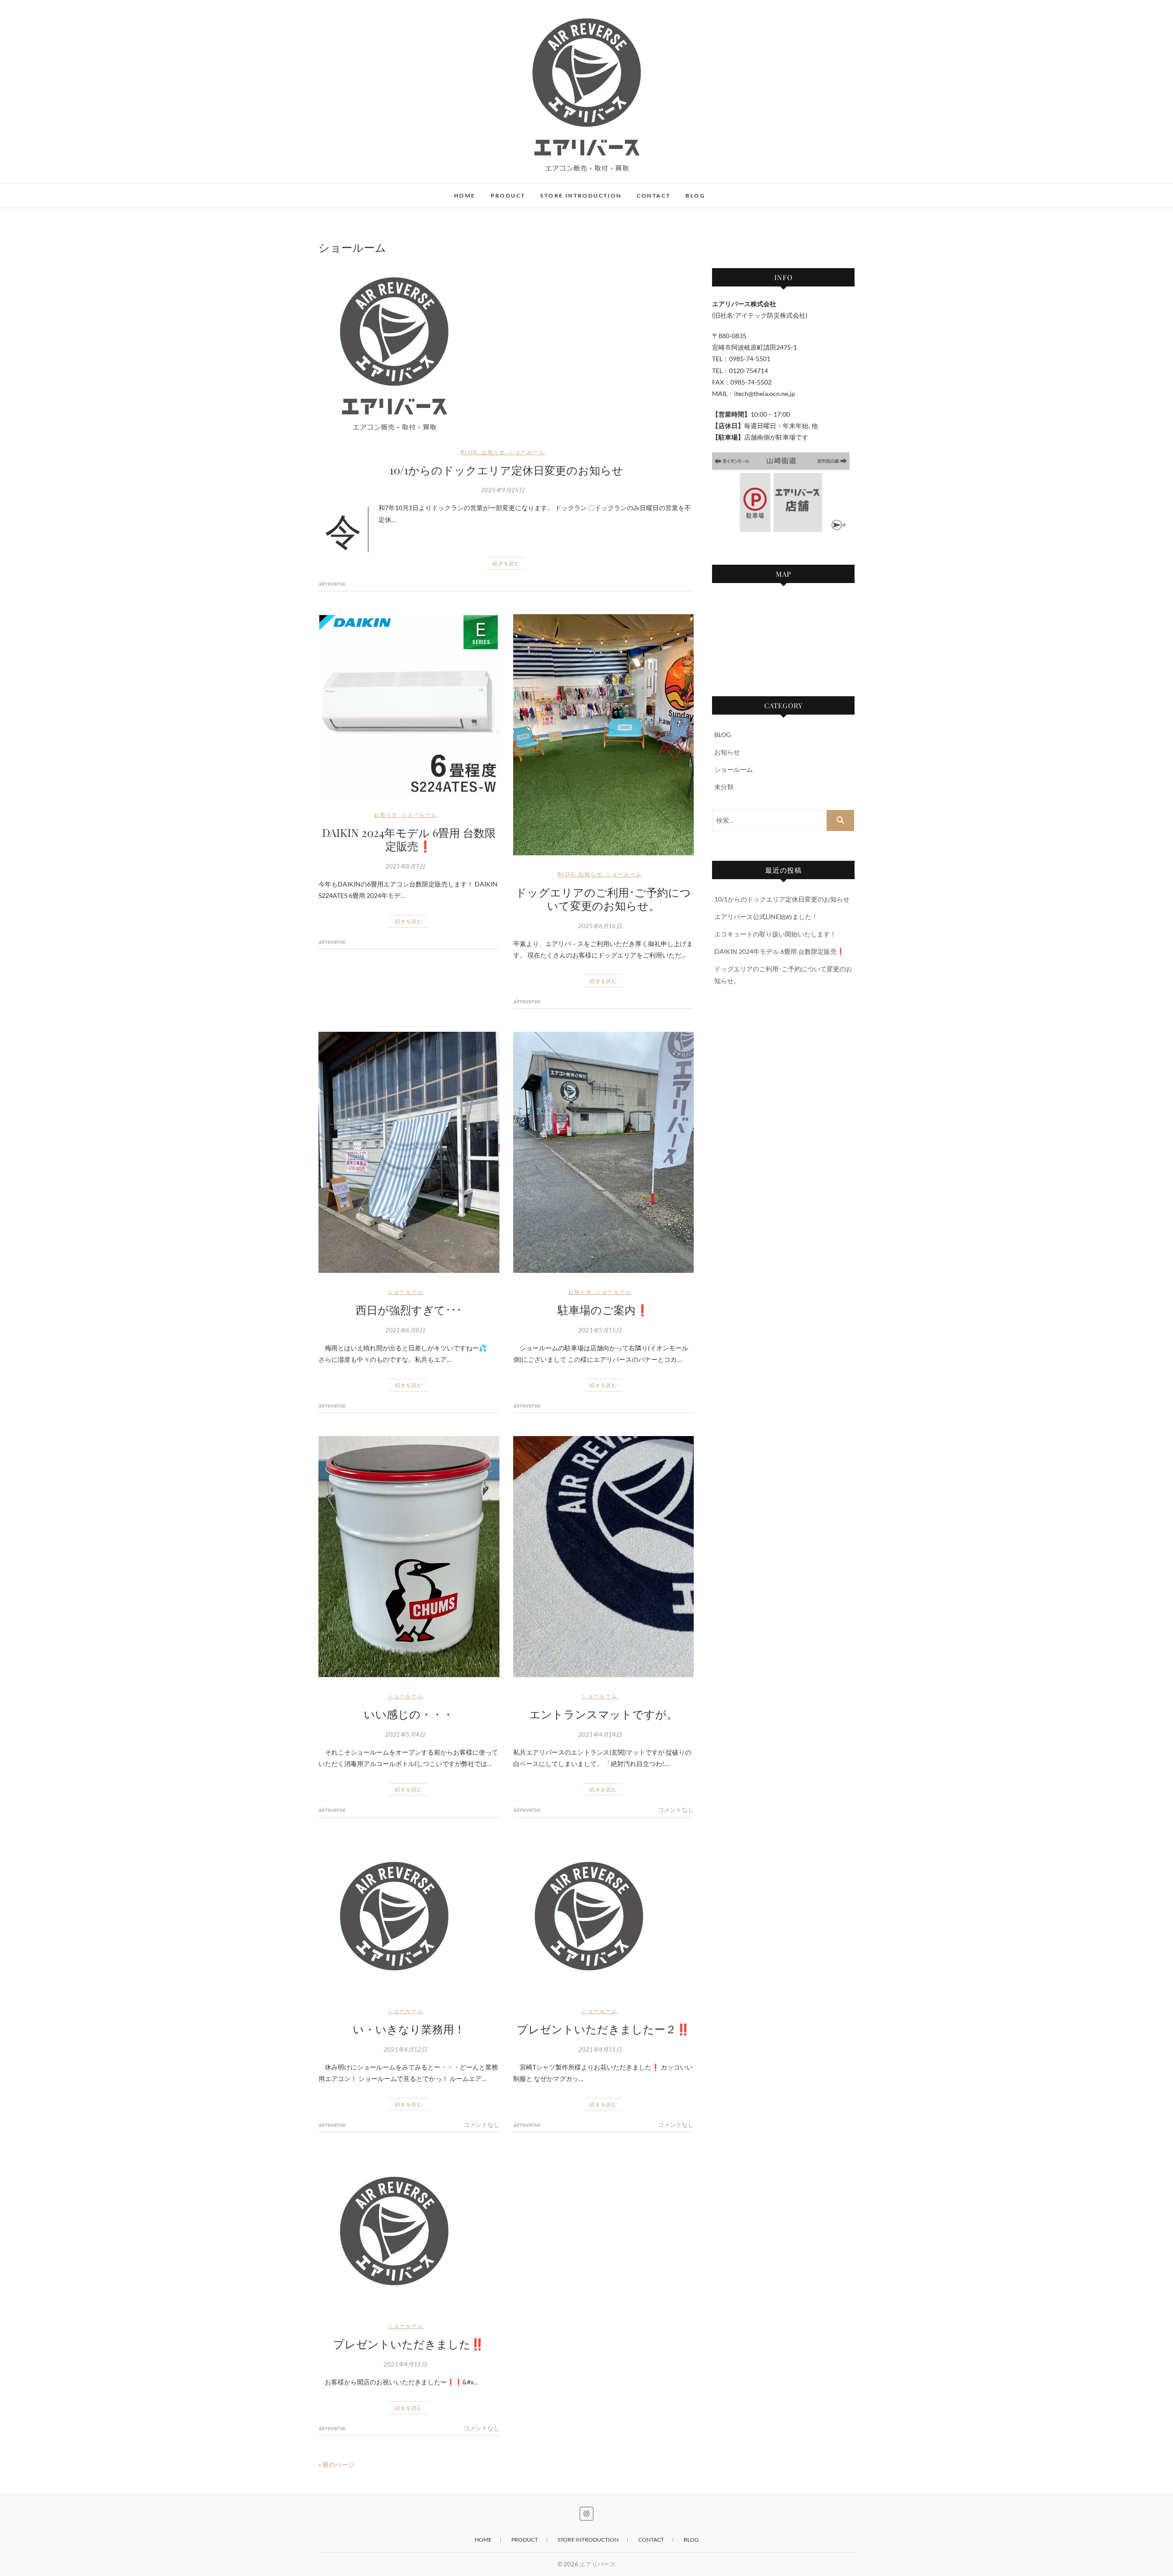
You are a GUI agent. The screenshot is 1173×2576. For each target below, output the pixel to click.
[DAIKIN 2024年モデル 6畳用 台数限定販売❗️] (409, 705)
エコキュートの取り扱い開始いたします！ (775, 934)
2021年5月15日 (600, 1330)
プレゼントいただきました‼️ (409, 2344)
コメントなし (676, 1810)
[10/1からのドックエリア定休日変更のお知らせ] (506, 351)
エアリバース (353, 191)
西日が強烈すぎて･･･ (409, 1310)
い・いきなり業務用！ (409, 2029)
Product (508, 195)
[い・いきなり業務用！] (409, 1916)
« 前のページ (337, 2464)
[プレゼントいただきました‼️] (409, 2231)
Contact (654, 195)
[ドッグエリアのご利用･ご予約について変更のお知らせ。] (604, 735)
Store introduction (581, 195)
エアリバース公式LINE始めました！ (766, 916)
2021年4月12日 (405, 2049)
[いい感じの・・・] (409, 1557)
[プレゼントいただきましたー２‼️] (604, 1916)
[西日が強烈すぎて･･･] (409, 1152)
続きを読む (506, 563)
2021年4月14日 (600, 1734)
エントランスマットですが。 (603, 1714)
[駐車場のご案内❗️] (604, 1152)
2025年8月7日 (405, 866)
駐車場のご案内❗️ (603, 1310)
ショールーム (527, 452)
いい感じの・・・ (409, 1714)
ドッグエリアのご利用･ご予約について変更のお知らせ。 (603, 899)
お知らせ (493, 452)
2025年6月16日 (600, 926)
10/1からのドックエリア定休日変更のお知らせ (506, 470)
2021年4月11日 (600, 2049)
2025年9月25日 (503, 490)
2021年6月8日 (405, 1330)
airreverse (332, 583)
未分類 (724, 787)
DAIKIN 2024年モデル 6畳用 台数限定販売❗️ (409, 839)
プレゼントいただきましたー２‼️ (603, 2029)
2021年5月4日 (405, 1734)
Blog (695, 195)
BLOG (469, 452)
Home (465, 195)
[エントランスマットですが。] (604, 1557)
